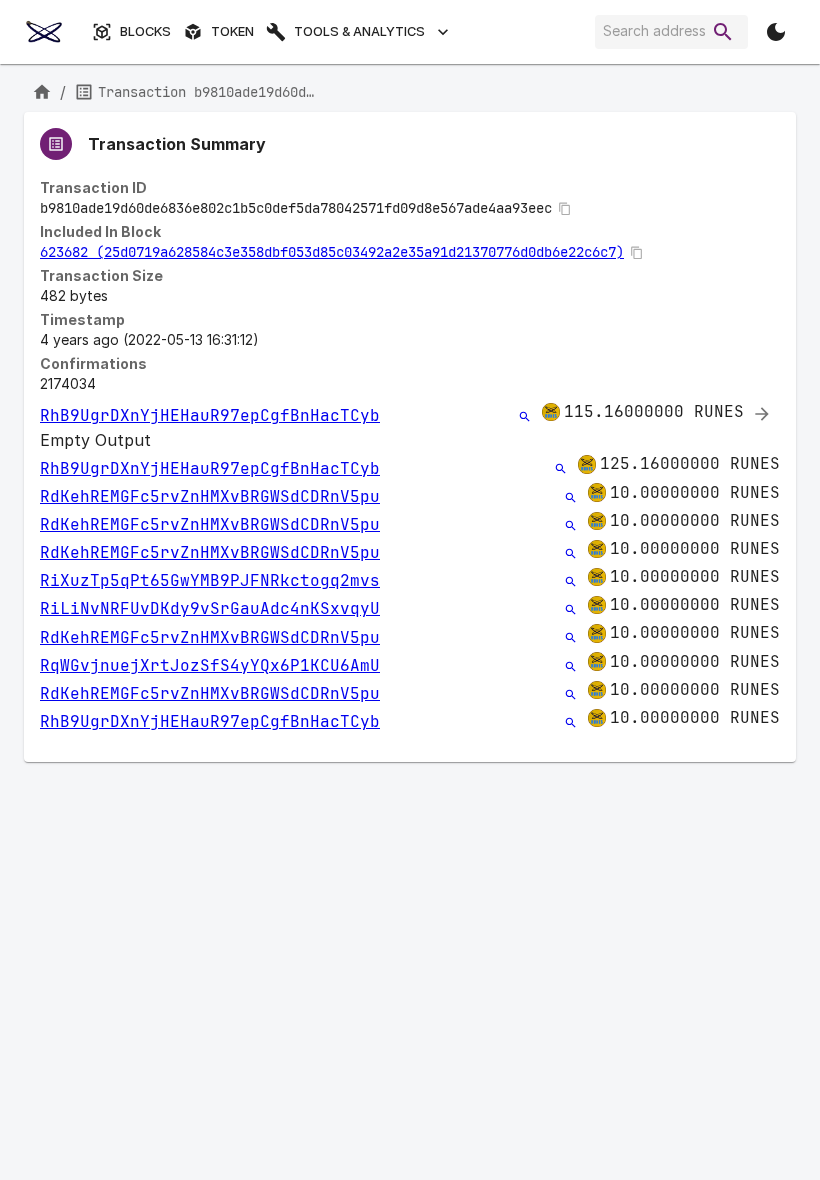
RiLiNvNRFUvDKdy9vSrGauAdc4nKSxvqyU (210, 608)
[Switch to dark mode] (776, 32)
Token (232, 31)
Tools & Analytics (359, 31)
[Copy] (565, 209)
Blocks (145, 31)
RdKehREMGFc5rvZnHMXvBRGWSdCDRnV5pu (210, 496)
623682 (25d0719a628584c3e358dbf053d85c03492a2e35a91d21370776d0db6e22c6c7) (332, 252)
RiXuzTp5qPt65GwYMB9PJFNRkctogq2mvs (210, 580)
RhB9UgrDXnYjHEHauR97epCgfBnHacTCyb (210, 415)
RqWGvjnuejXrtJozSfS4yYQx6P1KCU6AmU (210, 665)
